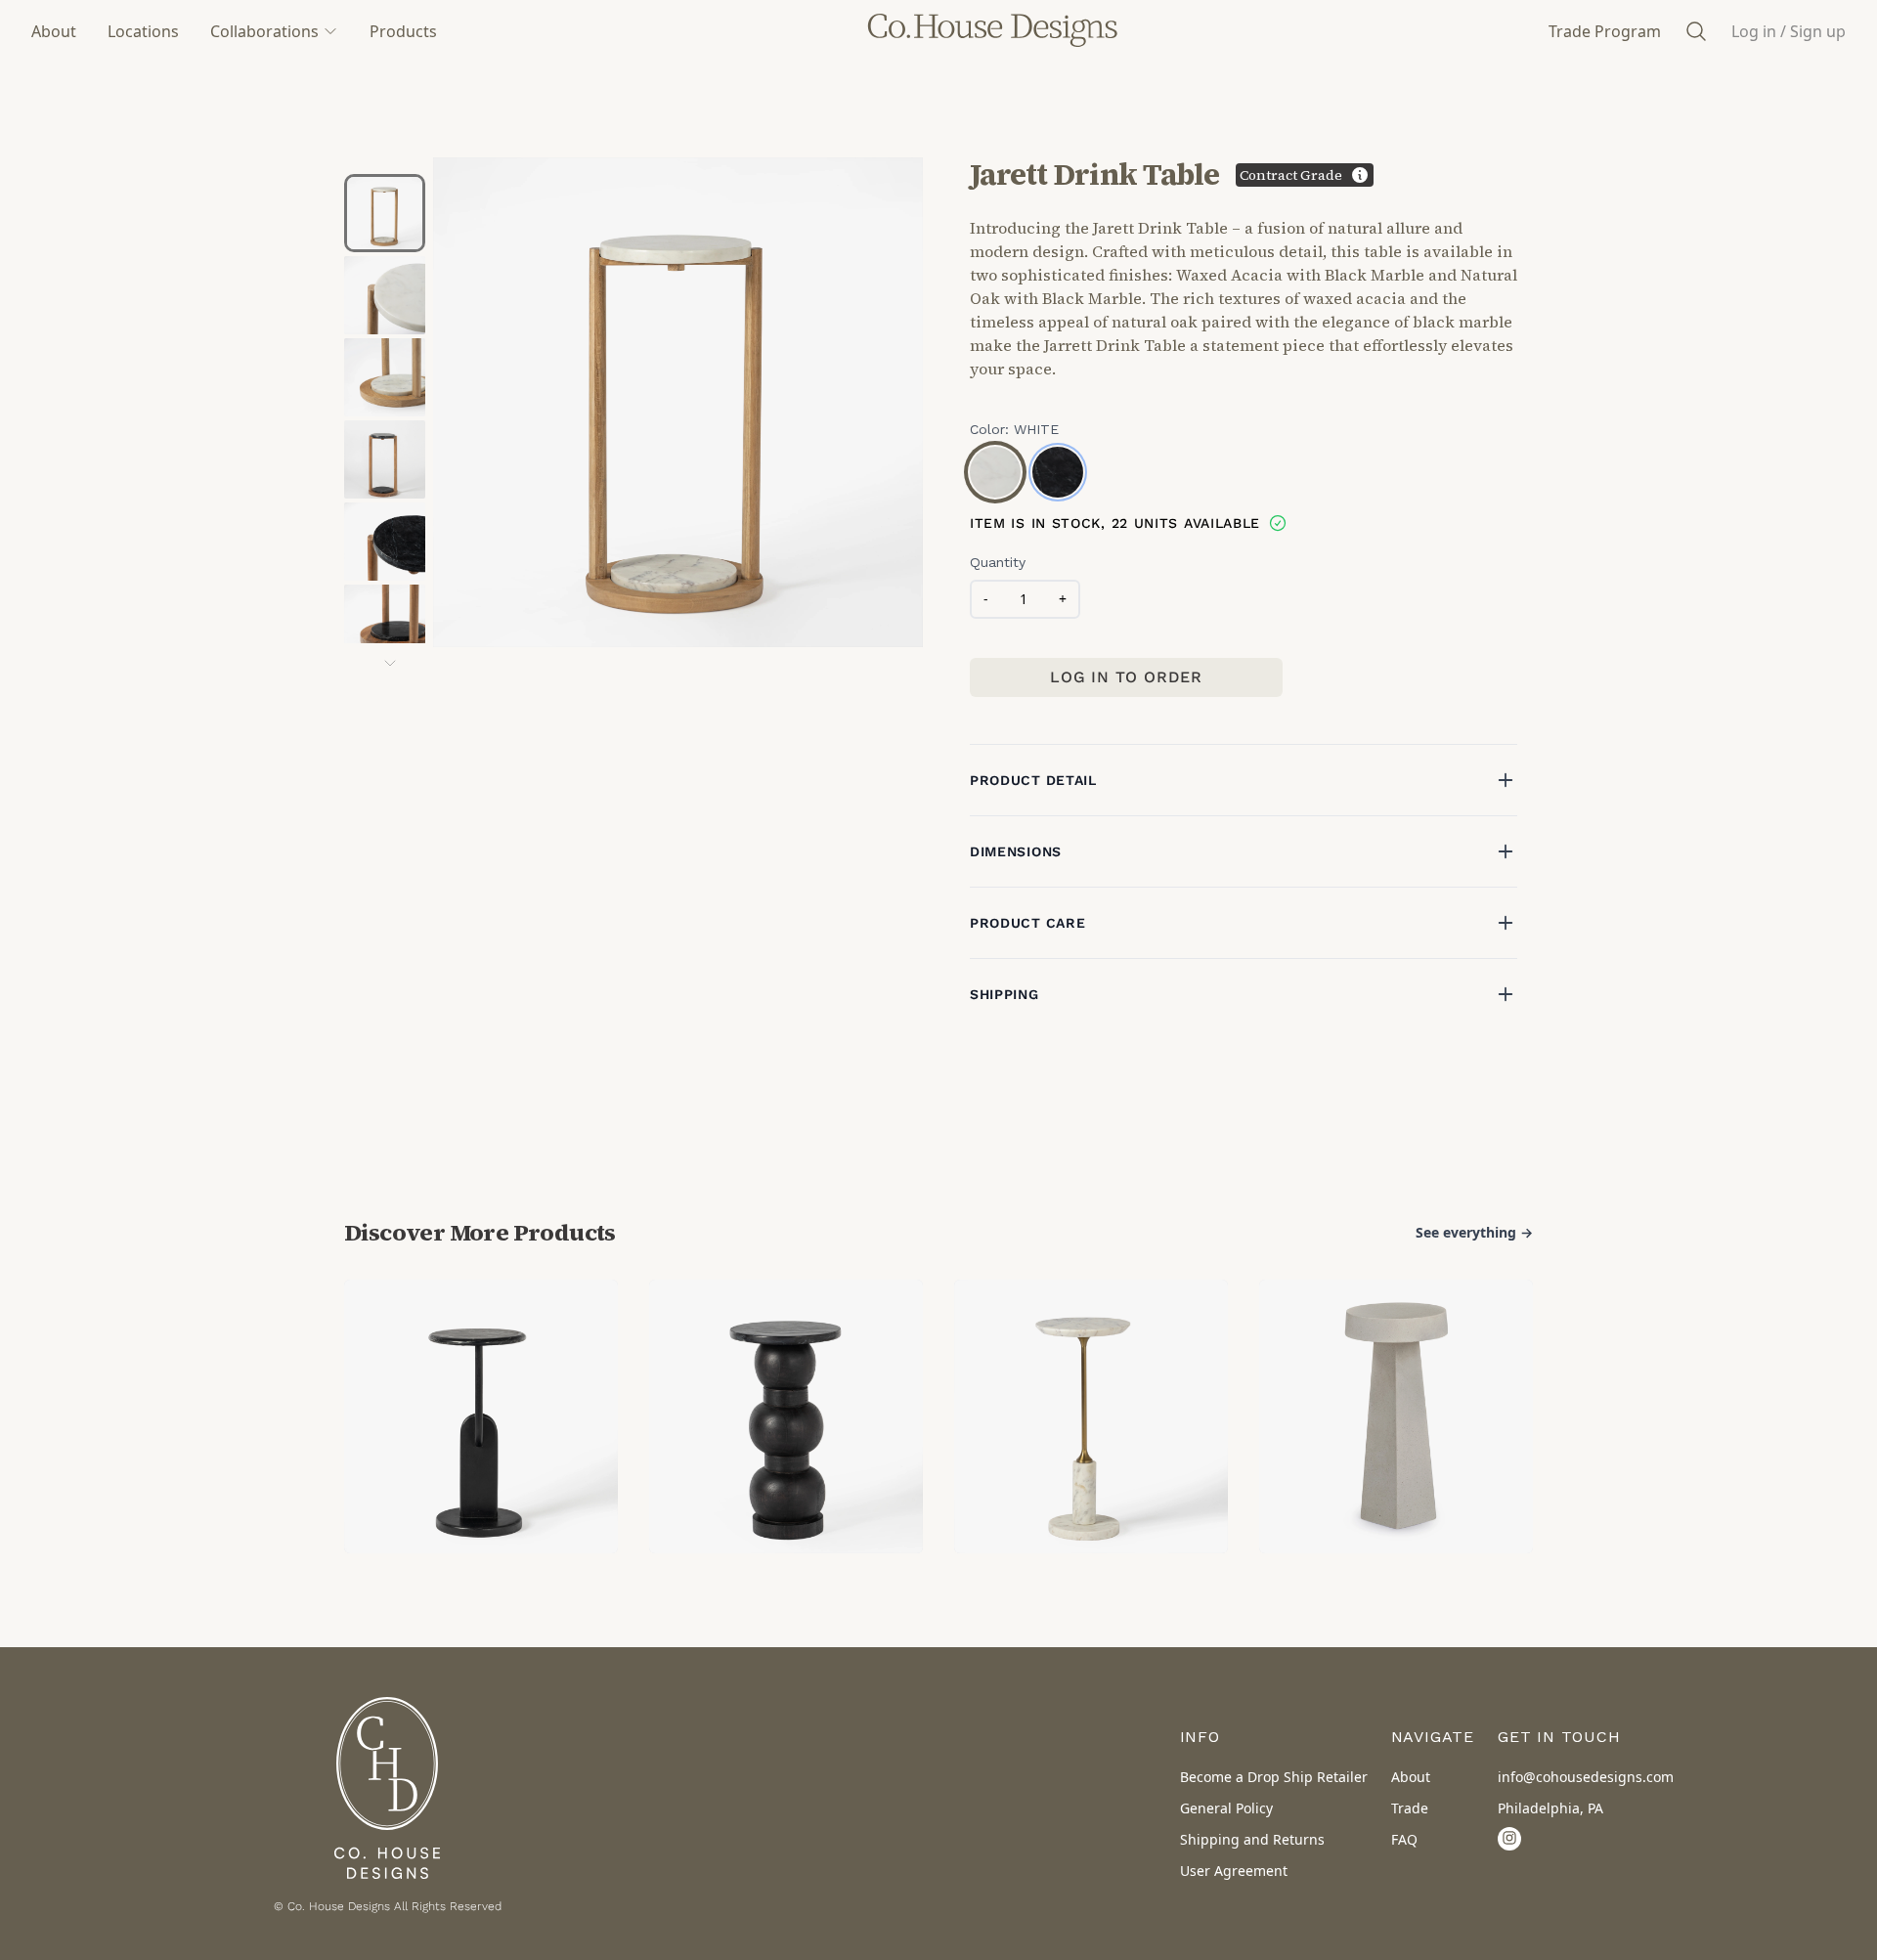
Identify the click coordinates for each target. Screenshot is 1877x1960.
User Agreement (1234, 1871)
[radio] (995, 472)
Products (403, 31)
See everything (1474, 1232)
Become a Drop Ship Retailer (1274, 1777)
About (54, 31)
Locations (143, 31)
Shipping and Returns (1252, 1839)
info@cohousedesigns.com (1586, 1777)
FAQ (1404, 1839)
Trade (1410, 1808)
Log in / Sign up (1789, 31)
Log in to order (1126, 677)
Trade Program (1605, 31)
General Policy (1226, 1808)
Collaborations (264, 31)
